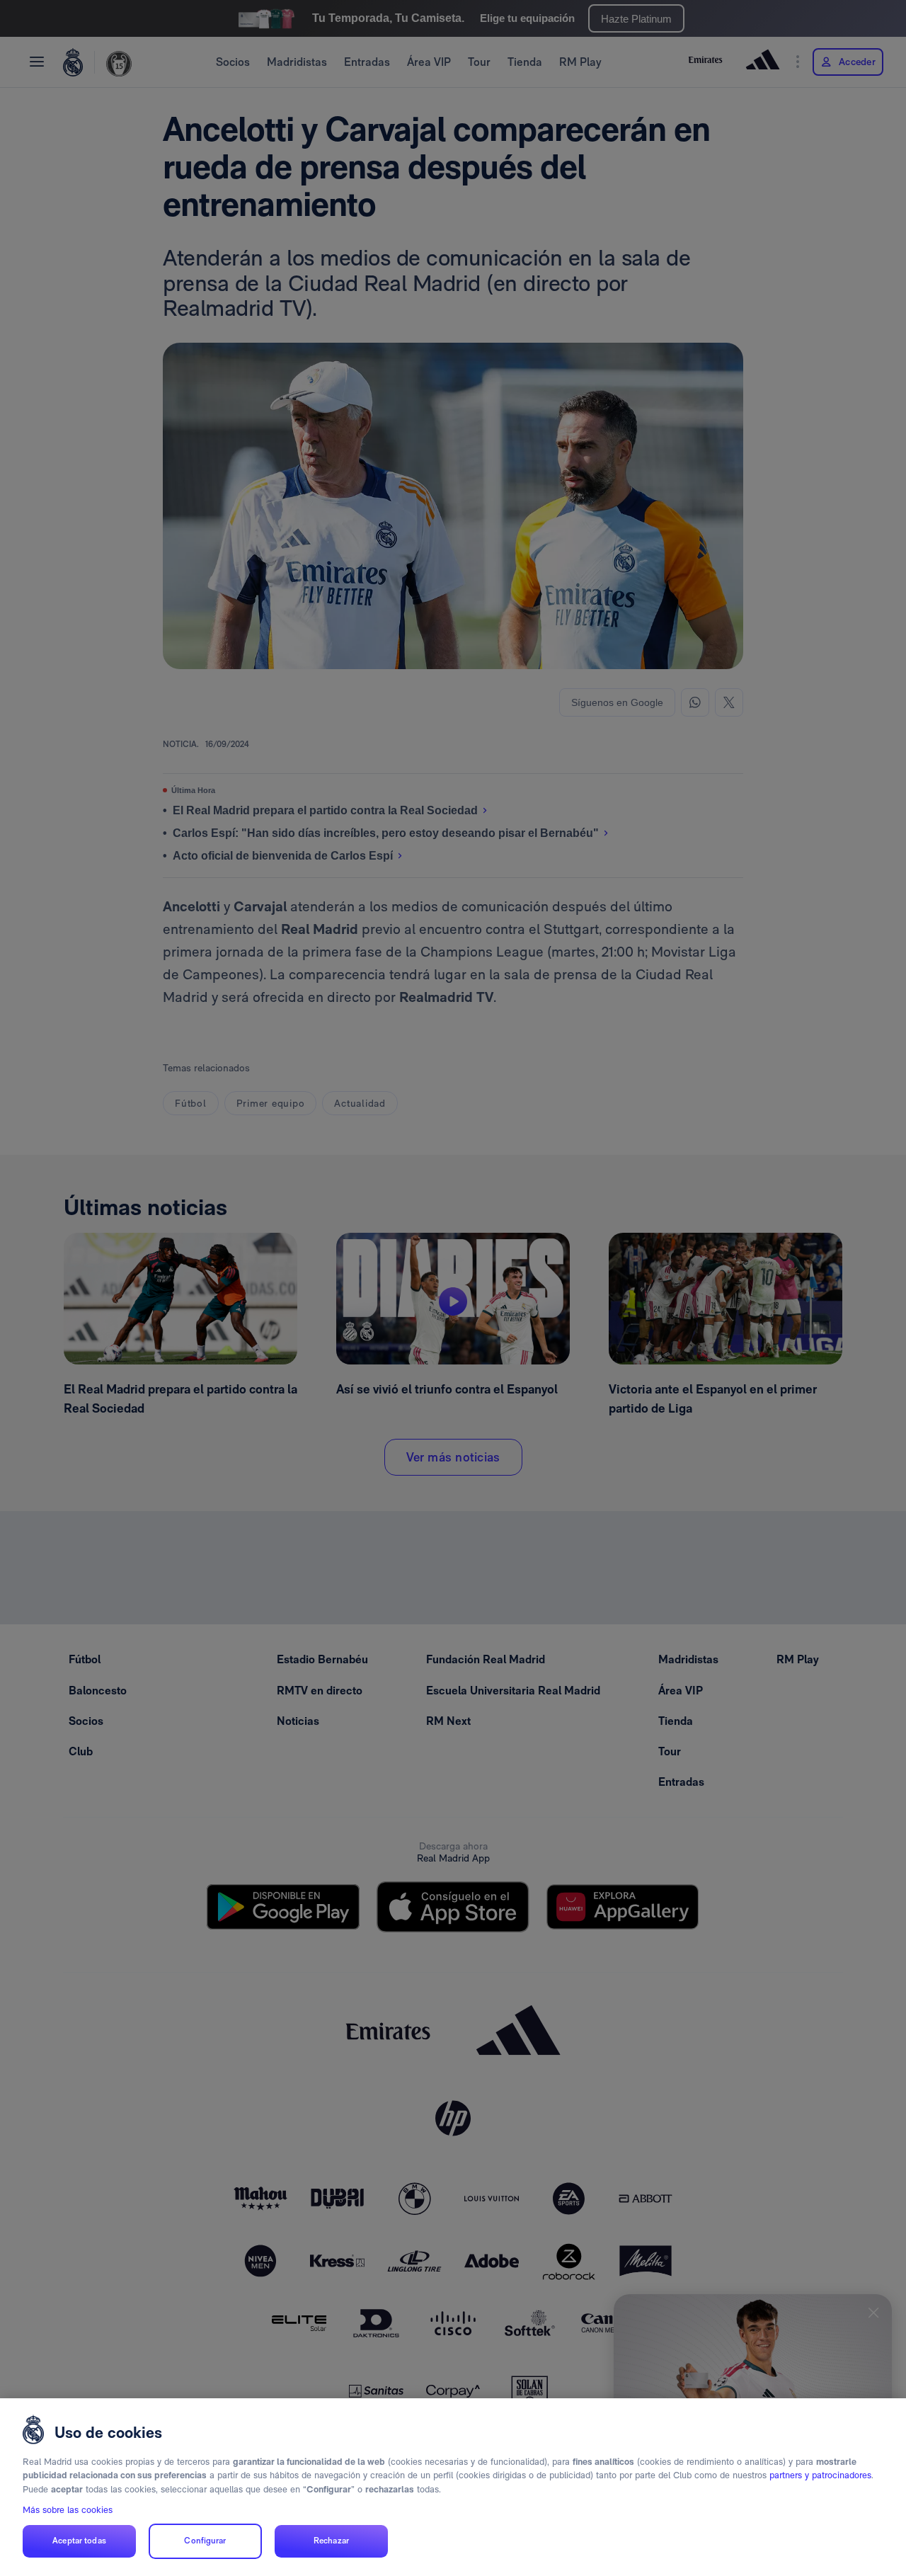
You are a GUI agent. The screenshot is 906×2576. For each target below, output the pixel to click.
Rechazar (331, 2541)
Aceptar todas (79, 2541)
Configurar (205, 2541)
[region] (453, 2487)
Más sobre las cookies (68, 2510)
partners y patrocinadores (820, 2475)
